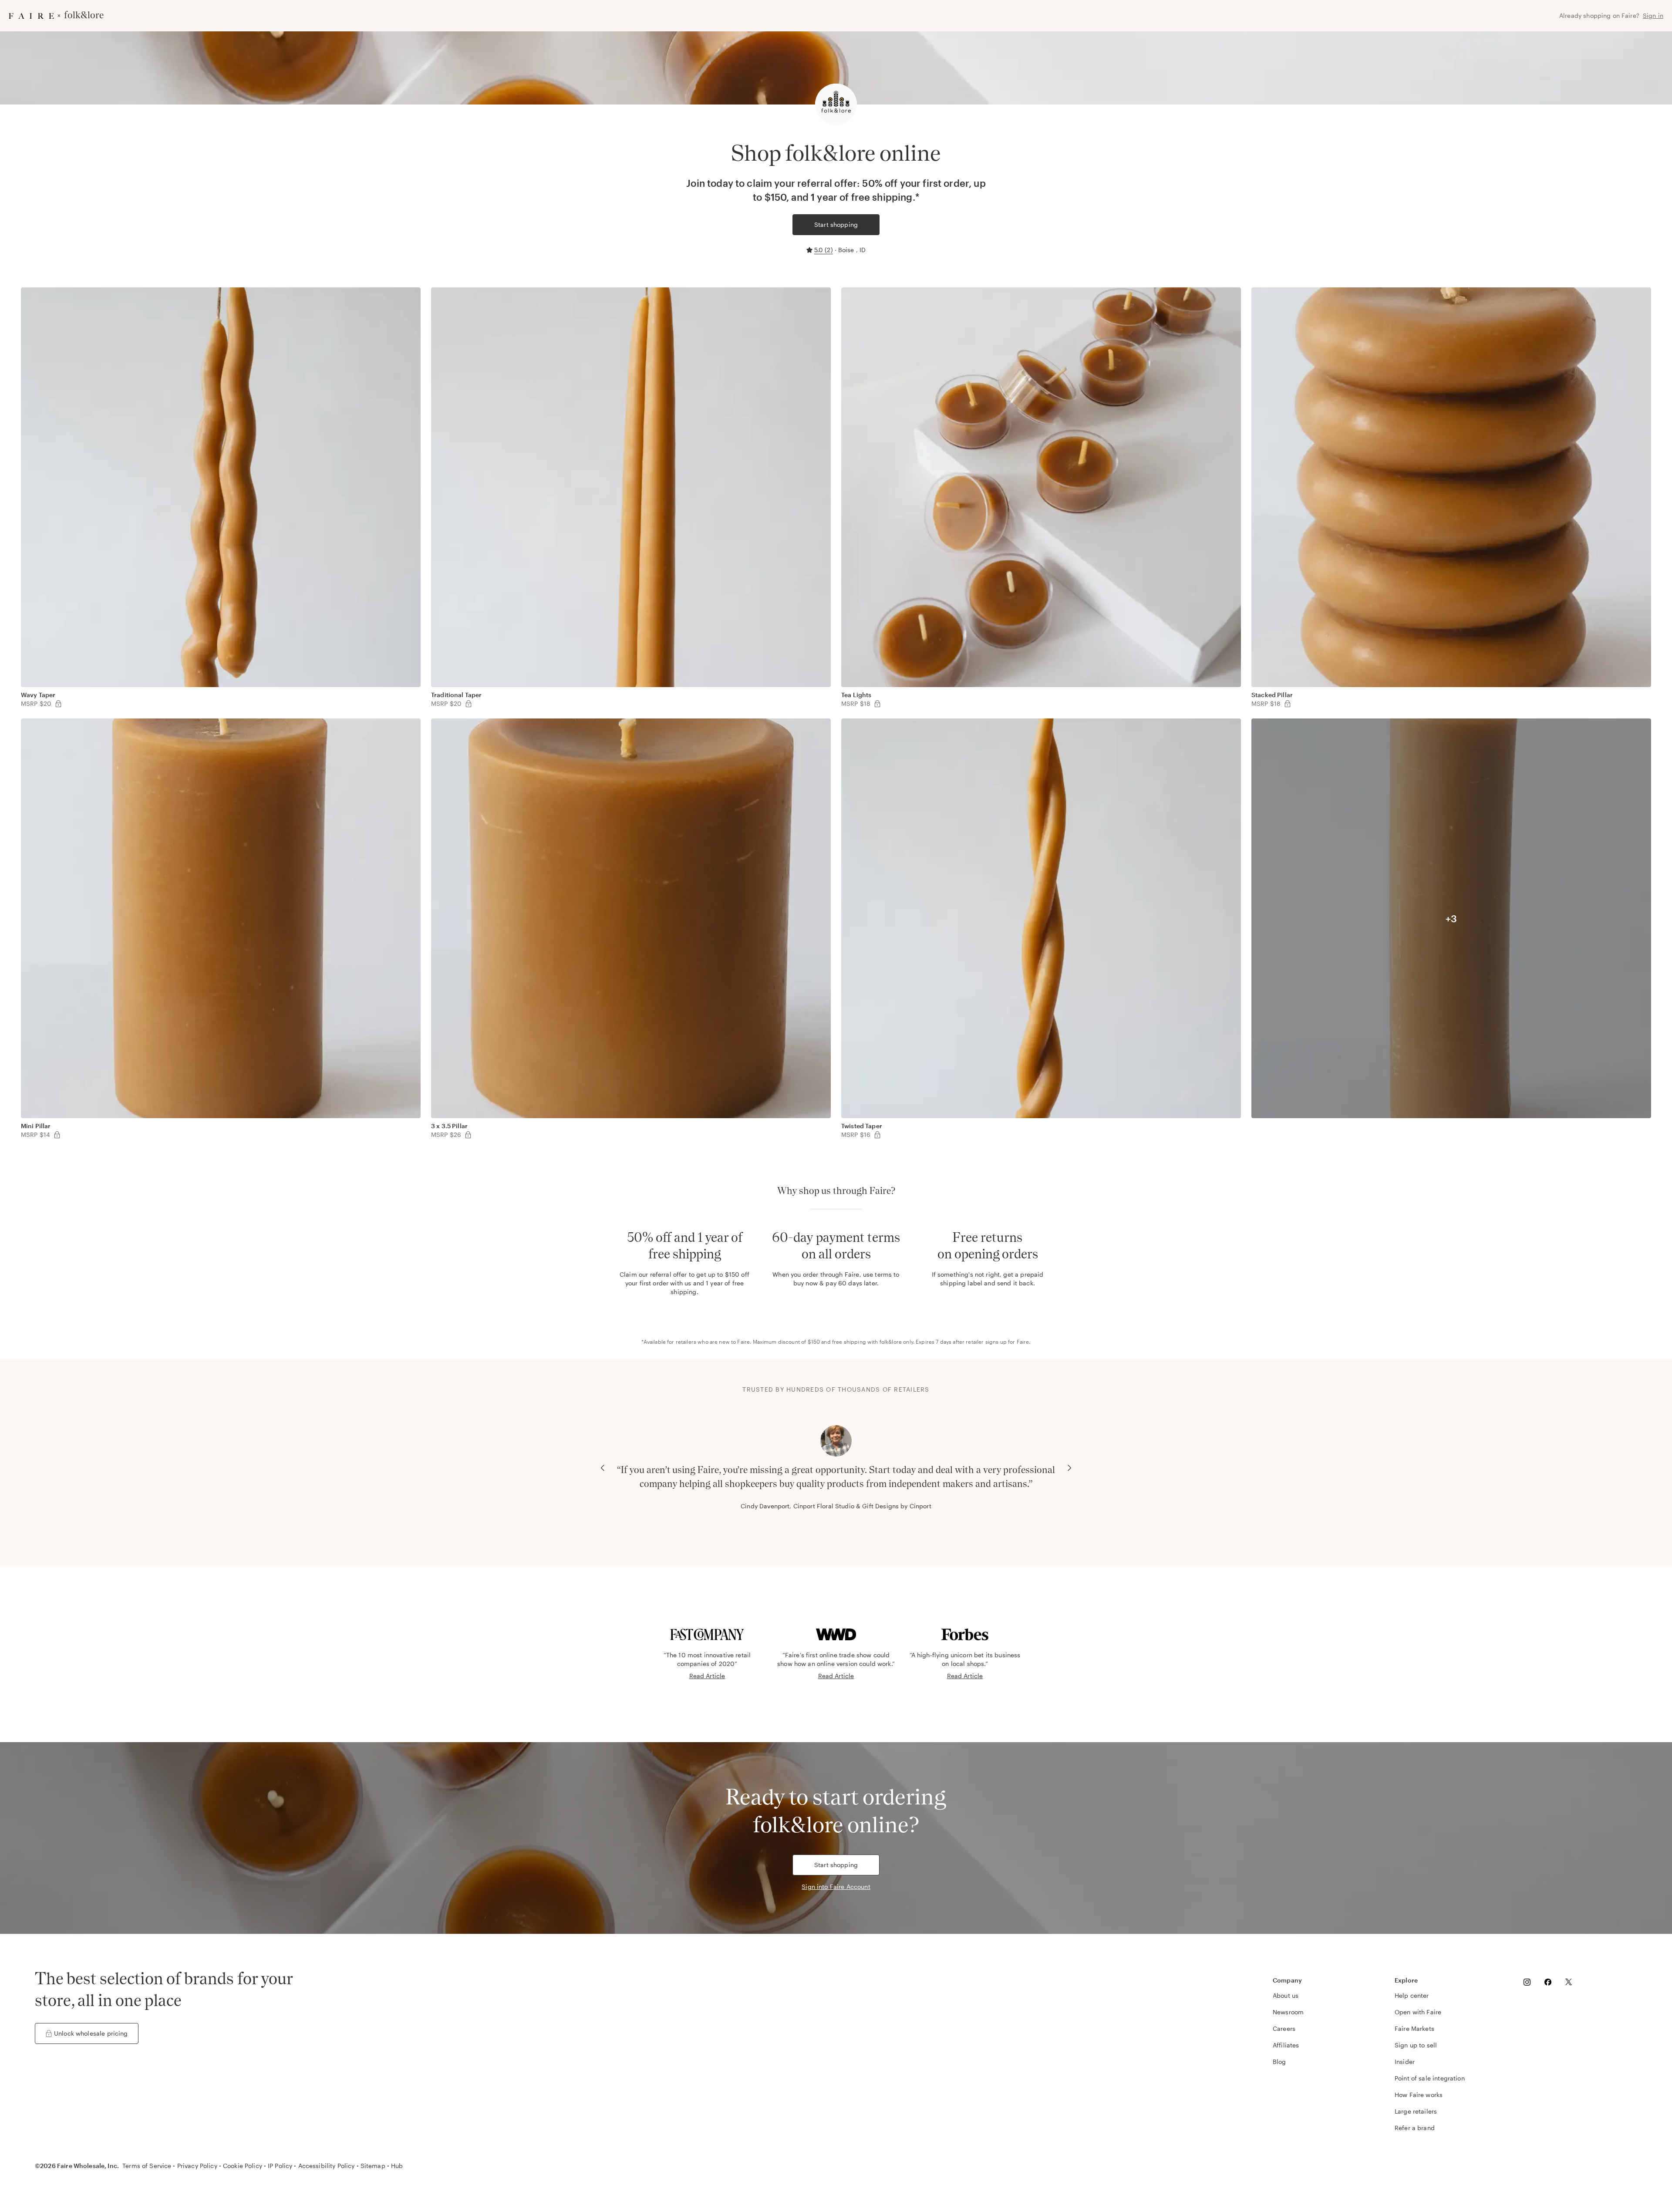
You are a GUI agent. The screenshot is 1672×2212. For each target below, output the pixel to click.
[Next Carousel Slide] (1069, 1468)
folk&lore (891, 1342)
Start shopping (836, 224)
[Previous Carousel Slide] (603, 1468)
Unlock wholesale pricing (91, 2033)
